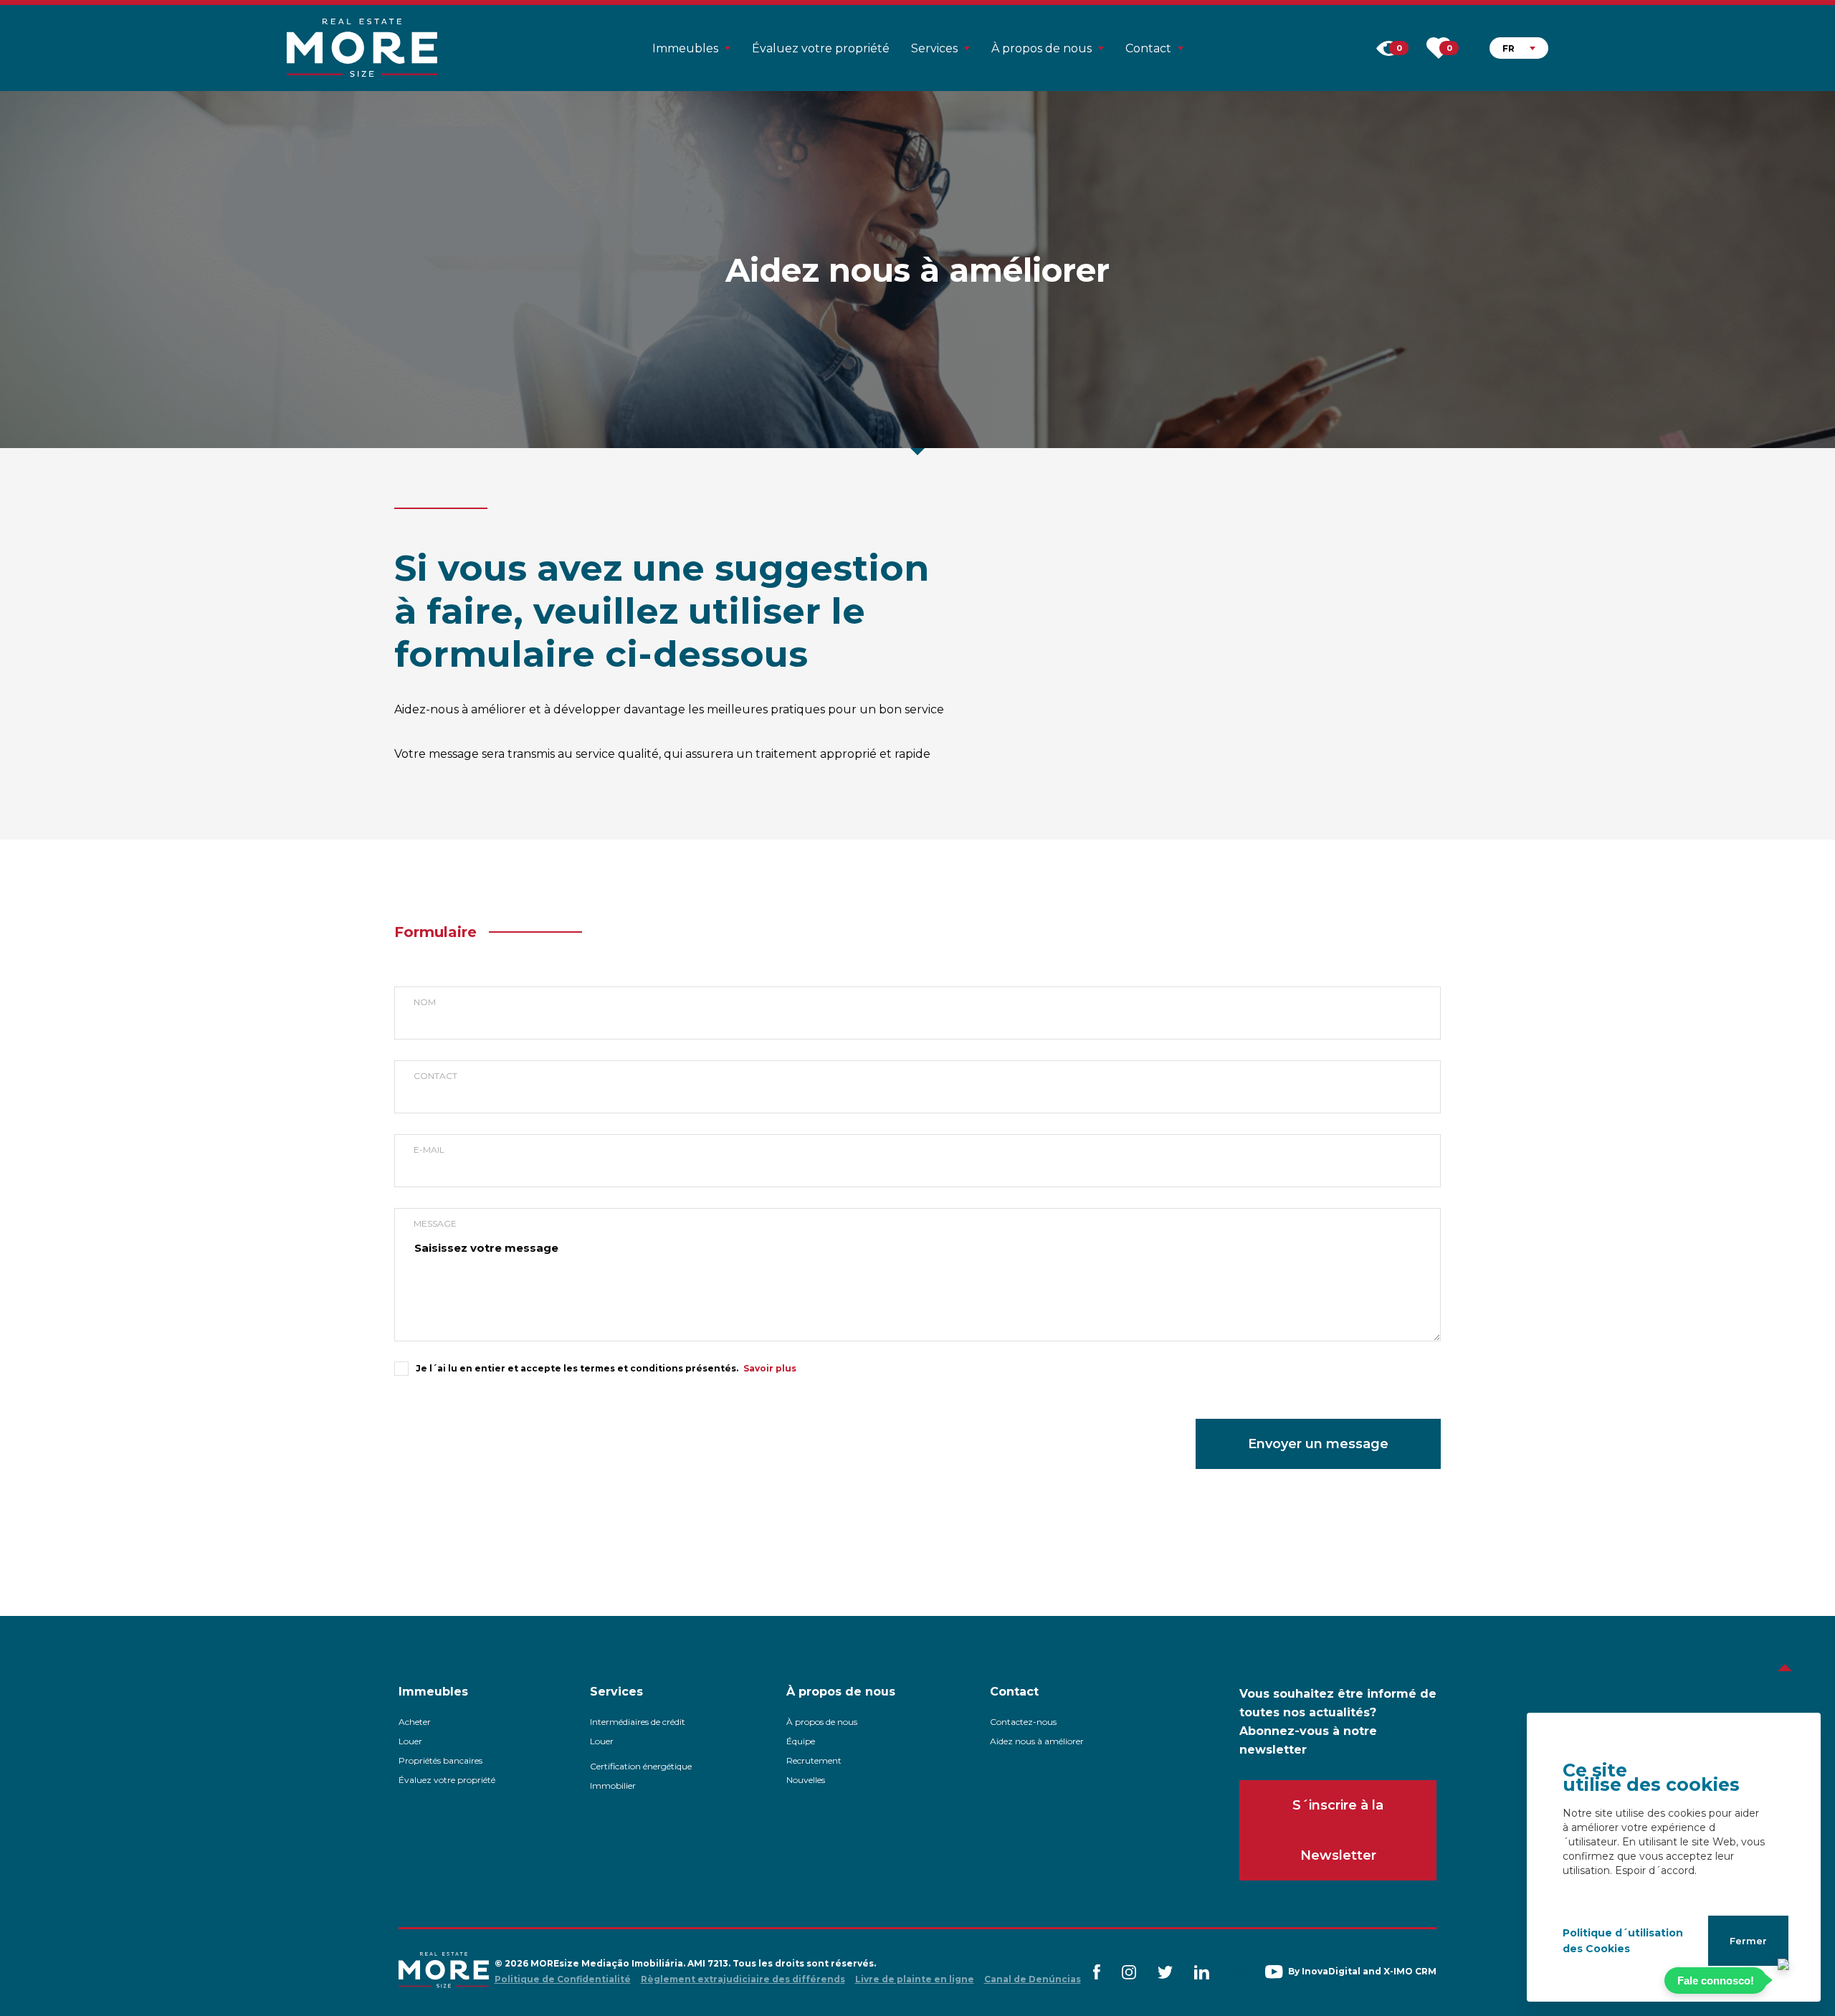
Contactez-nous (1023, 1722)
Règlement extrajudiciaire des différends (743, 1979)
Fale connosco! (1716, 1981)
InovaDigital (1331, 1971)
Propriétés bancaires (440, 1760)
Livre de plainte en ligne (915, 1979)
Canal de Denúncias (1033, 1979)
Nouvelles (806, 1780)
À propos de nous (822, 1722)
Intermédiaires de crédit (638, 1722)
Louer (410, 1741)
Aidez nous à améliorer (1037, 1741)
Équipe (801, 1741)
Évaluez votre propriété (821, 48)
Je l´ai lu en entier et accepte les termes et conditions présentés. (577, 1368)
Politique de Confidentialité (563, 1979)
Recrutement (814, 1760)
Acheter (415, 1722)
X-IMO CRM (1410, 1971)
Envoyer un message (1318, 1444)
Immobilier (613, 1786)
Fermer (1748, 1941)
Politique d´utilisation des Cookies (1623, 1941)
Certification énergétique (641, 1766)
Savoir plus (770, 1368)
